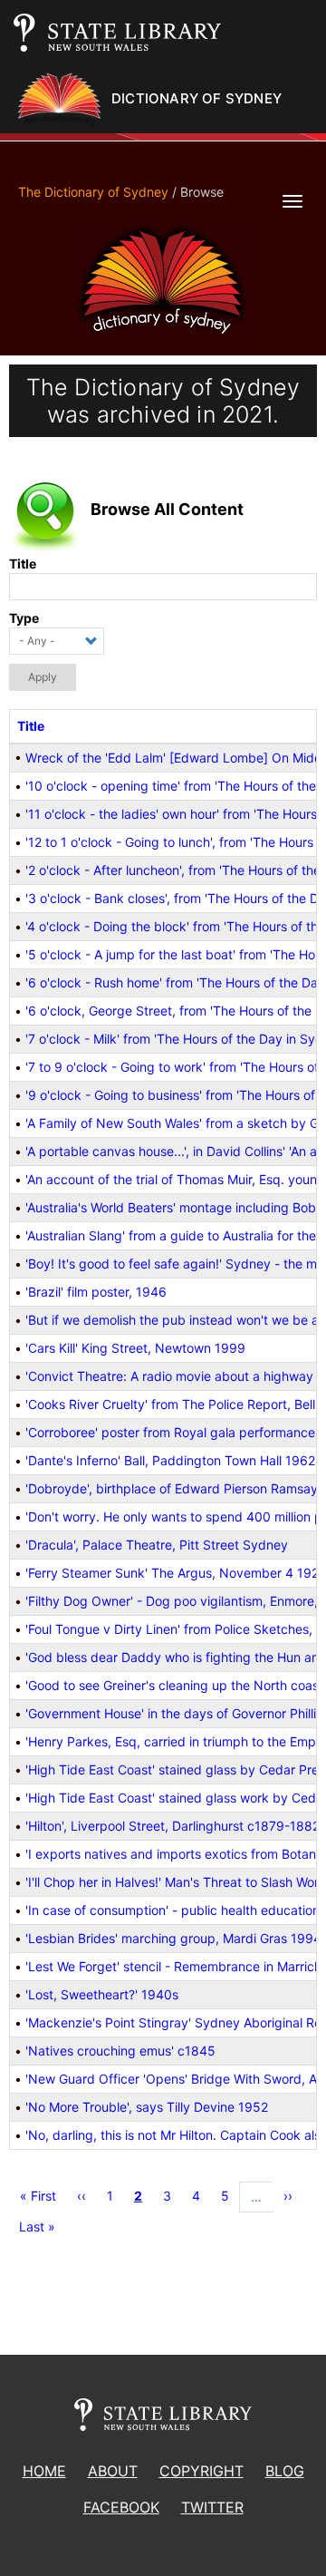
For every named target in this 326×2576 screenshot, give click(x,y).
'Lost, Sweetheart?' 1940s (102, 1994)
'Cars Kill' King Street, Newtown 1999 (135, 1348)
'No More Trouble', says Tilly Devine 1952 (147, 2107)
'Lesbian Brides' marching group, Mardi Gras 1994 (173, 1938)
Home (44, 2471)
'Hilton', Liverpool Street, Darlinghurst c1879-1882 (173, 1826)
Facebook (121, 2507)
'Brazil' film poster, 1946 (96, 1292)
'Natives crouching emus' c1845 (120, 2051)
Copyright (201, 2471)
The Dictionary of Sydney (93, 192)
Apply (43, 677)
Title (23, 564)
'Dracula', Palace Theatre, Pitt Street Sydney (157, 1545)
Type (24, 618)
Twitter (212, 2507)
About (113, 2471)
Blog (285, 2471)
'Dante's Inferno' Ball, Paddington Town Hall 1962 (170, 1460)
